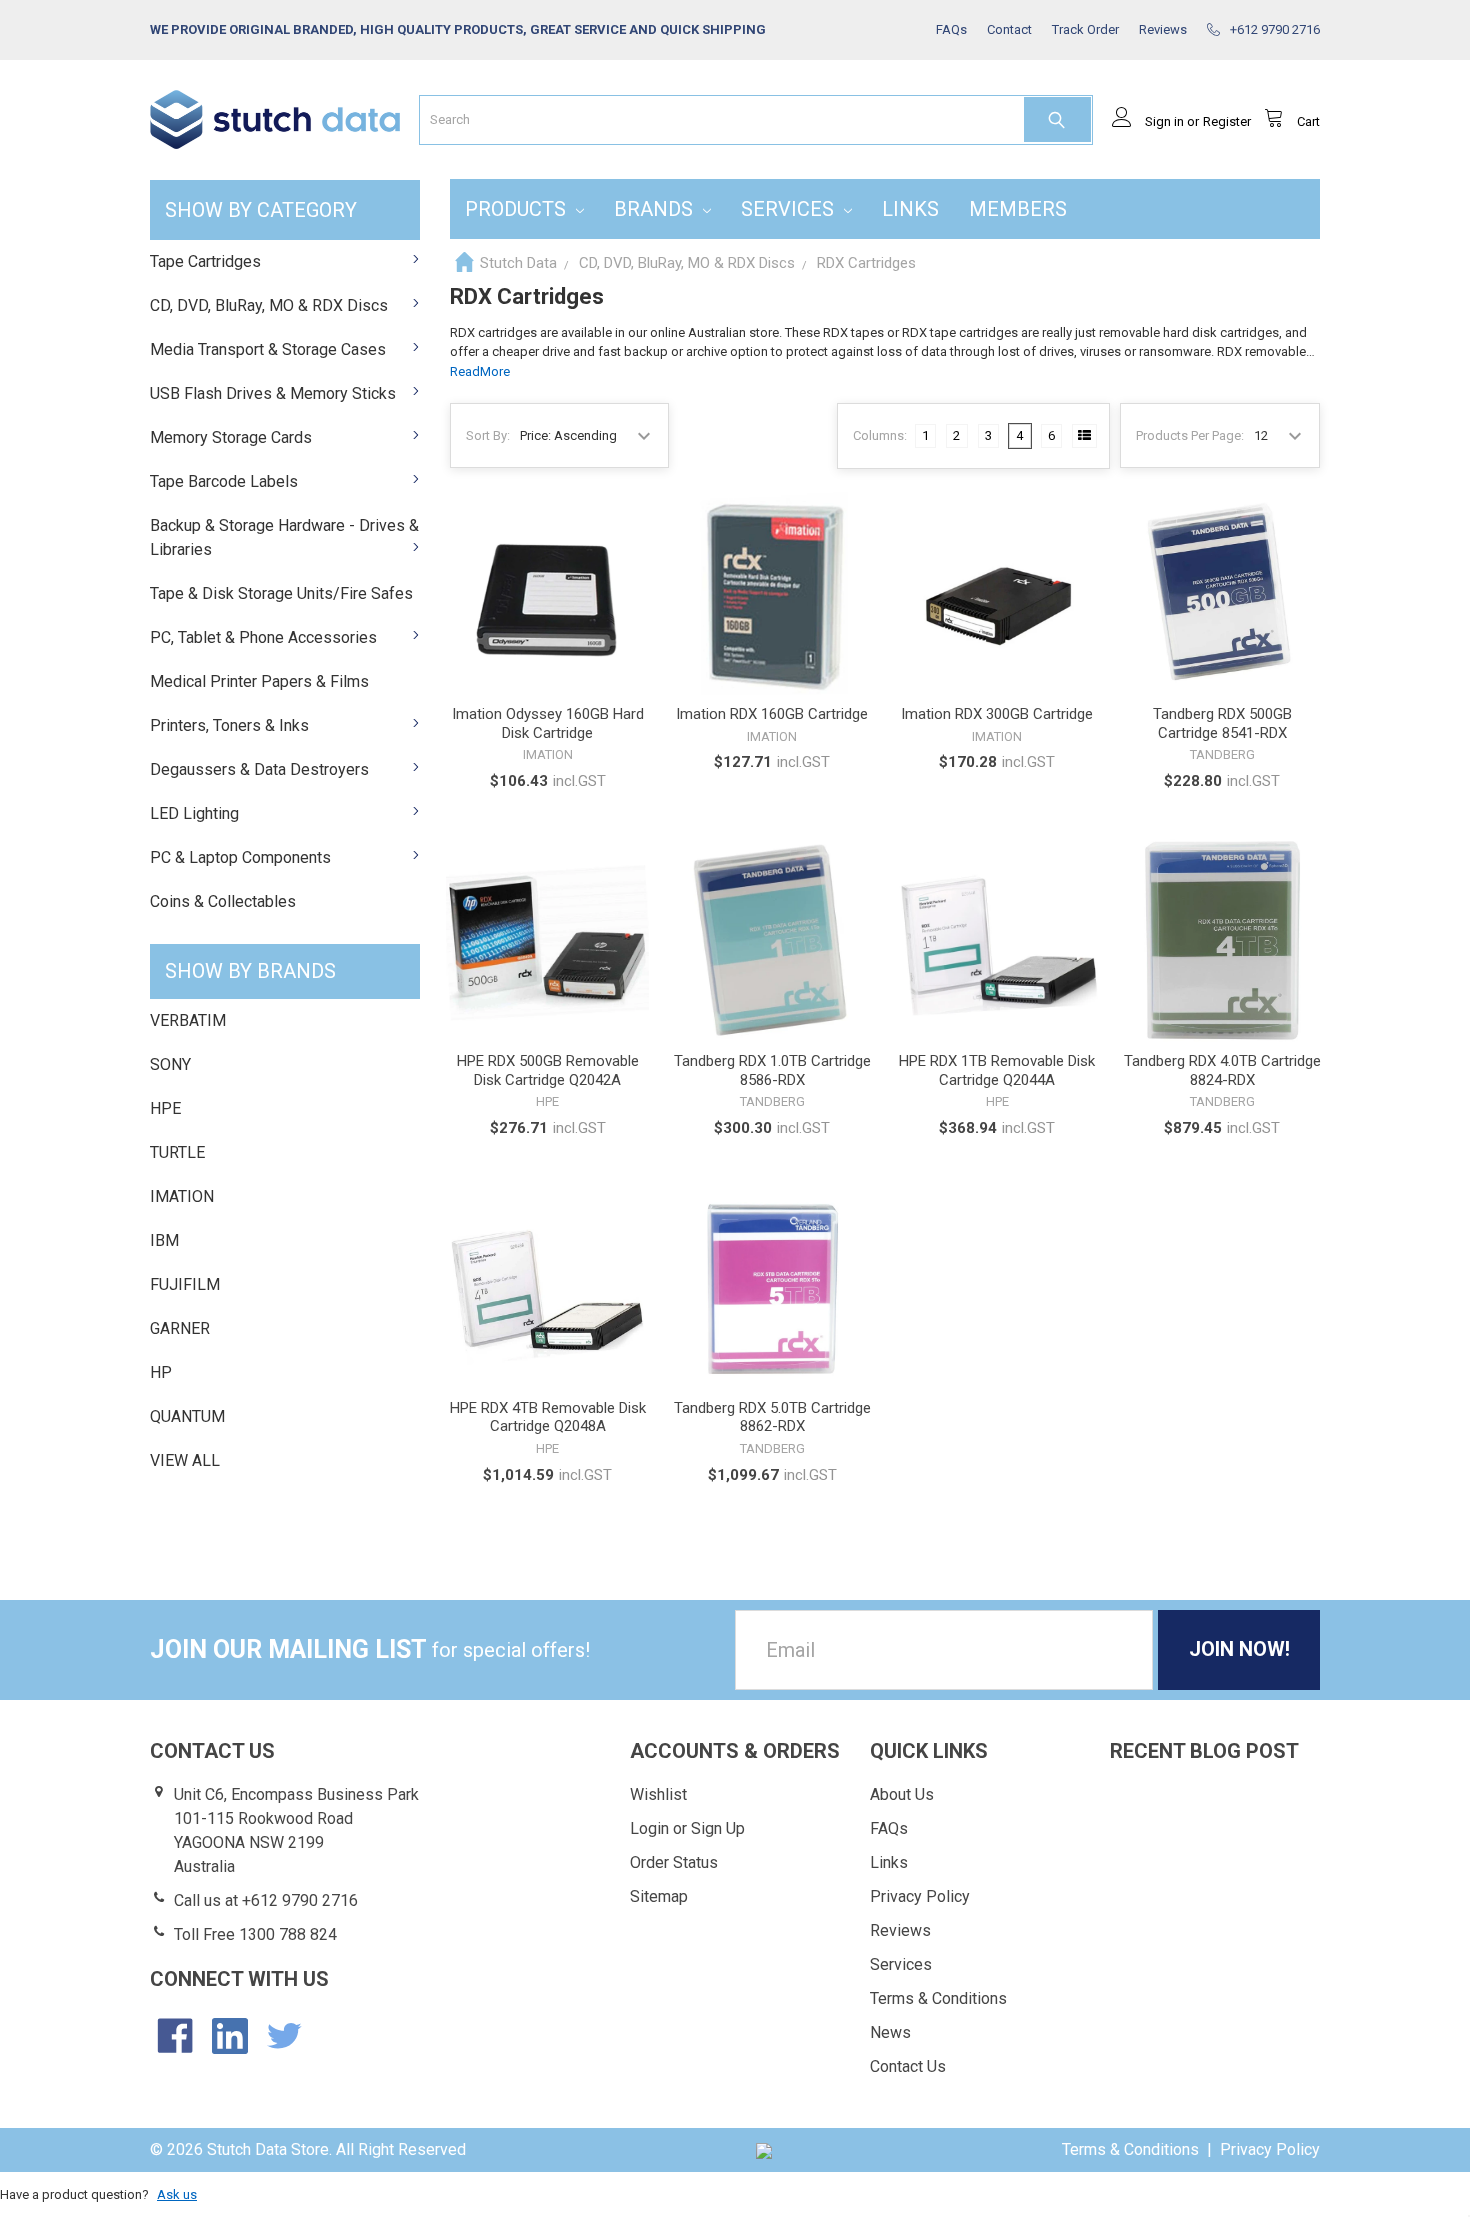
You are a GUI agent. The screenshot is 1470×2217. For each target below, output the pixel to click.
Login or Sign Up (687, 1828)
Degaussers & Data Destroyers (259, 769)
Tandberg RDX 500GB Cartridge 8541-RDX (1222, 723)
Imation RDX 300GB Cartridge (997, 714)
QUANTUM (187, 1416)
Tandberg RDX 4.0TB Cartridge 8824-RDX (1222, 1070)
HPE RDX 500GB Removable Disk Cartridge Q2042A (548, 1070)
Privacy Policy (920, 1896)
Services (790, 209)
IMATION (182, 1196)
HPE (165, 1108)
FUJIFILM (185, 1284)
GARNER (180, 1328)
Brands (656, 209)
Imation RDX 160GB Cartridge (772, 714)
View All (185, 1460)
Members (1018, 209)
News (890, 2032)
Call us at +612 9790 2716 (266, 1900)
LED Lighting (194, 813)
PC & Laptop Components (240, 857)
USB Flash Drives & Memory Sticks (273, 393)
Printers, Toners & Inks (229, 725)
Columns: (880, 435)
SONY (170, 1064)
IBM (164, 1240)
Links (910, 209)
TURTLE (177, 1152)
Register (1227, 121)
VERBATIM (188, 1020)
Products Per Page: (1190, 435)
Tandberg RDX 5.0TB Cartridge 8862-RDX (772, 1417)
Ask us (177, 2194)
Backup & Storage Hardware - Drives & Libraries (284, 537)
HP (161, 1372)
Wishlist (658, 1794)
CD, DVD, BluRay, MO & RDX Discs (269, 305)
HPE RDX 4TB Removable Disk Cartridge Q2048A (548, 1417)
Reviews (900, 1930)
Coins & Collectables (223, 901)
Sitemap (659, 1896)
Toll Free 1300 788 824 (255, 1934)
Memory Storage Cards (231, 437)
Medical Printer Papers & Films (259, 681)
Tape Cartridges (205, 261)
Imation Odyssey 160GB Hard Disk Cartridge (548, 723)
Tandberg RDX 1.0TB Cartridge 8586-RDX (772, 1070)
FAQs (889, 1828)
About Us (902, 1794)
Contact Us (908, 2066)
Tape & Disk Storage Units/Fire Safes (281, 593)
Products (518, 209)
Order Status (674, 1862)
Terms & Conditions (938, 1998)
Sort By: (488, 435)
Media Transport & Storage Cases (268, 349)
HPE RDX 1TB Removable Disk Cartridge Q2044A (997, 1070)
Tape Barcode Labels (224, 481)
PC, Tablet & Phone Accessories (263, 637)
